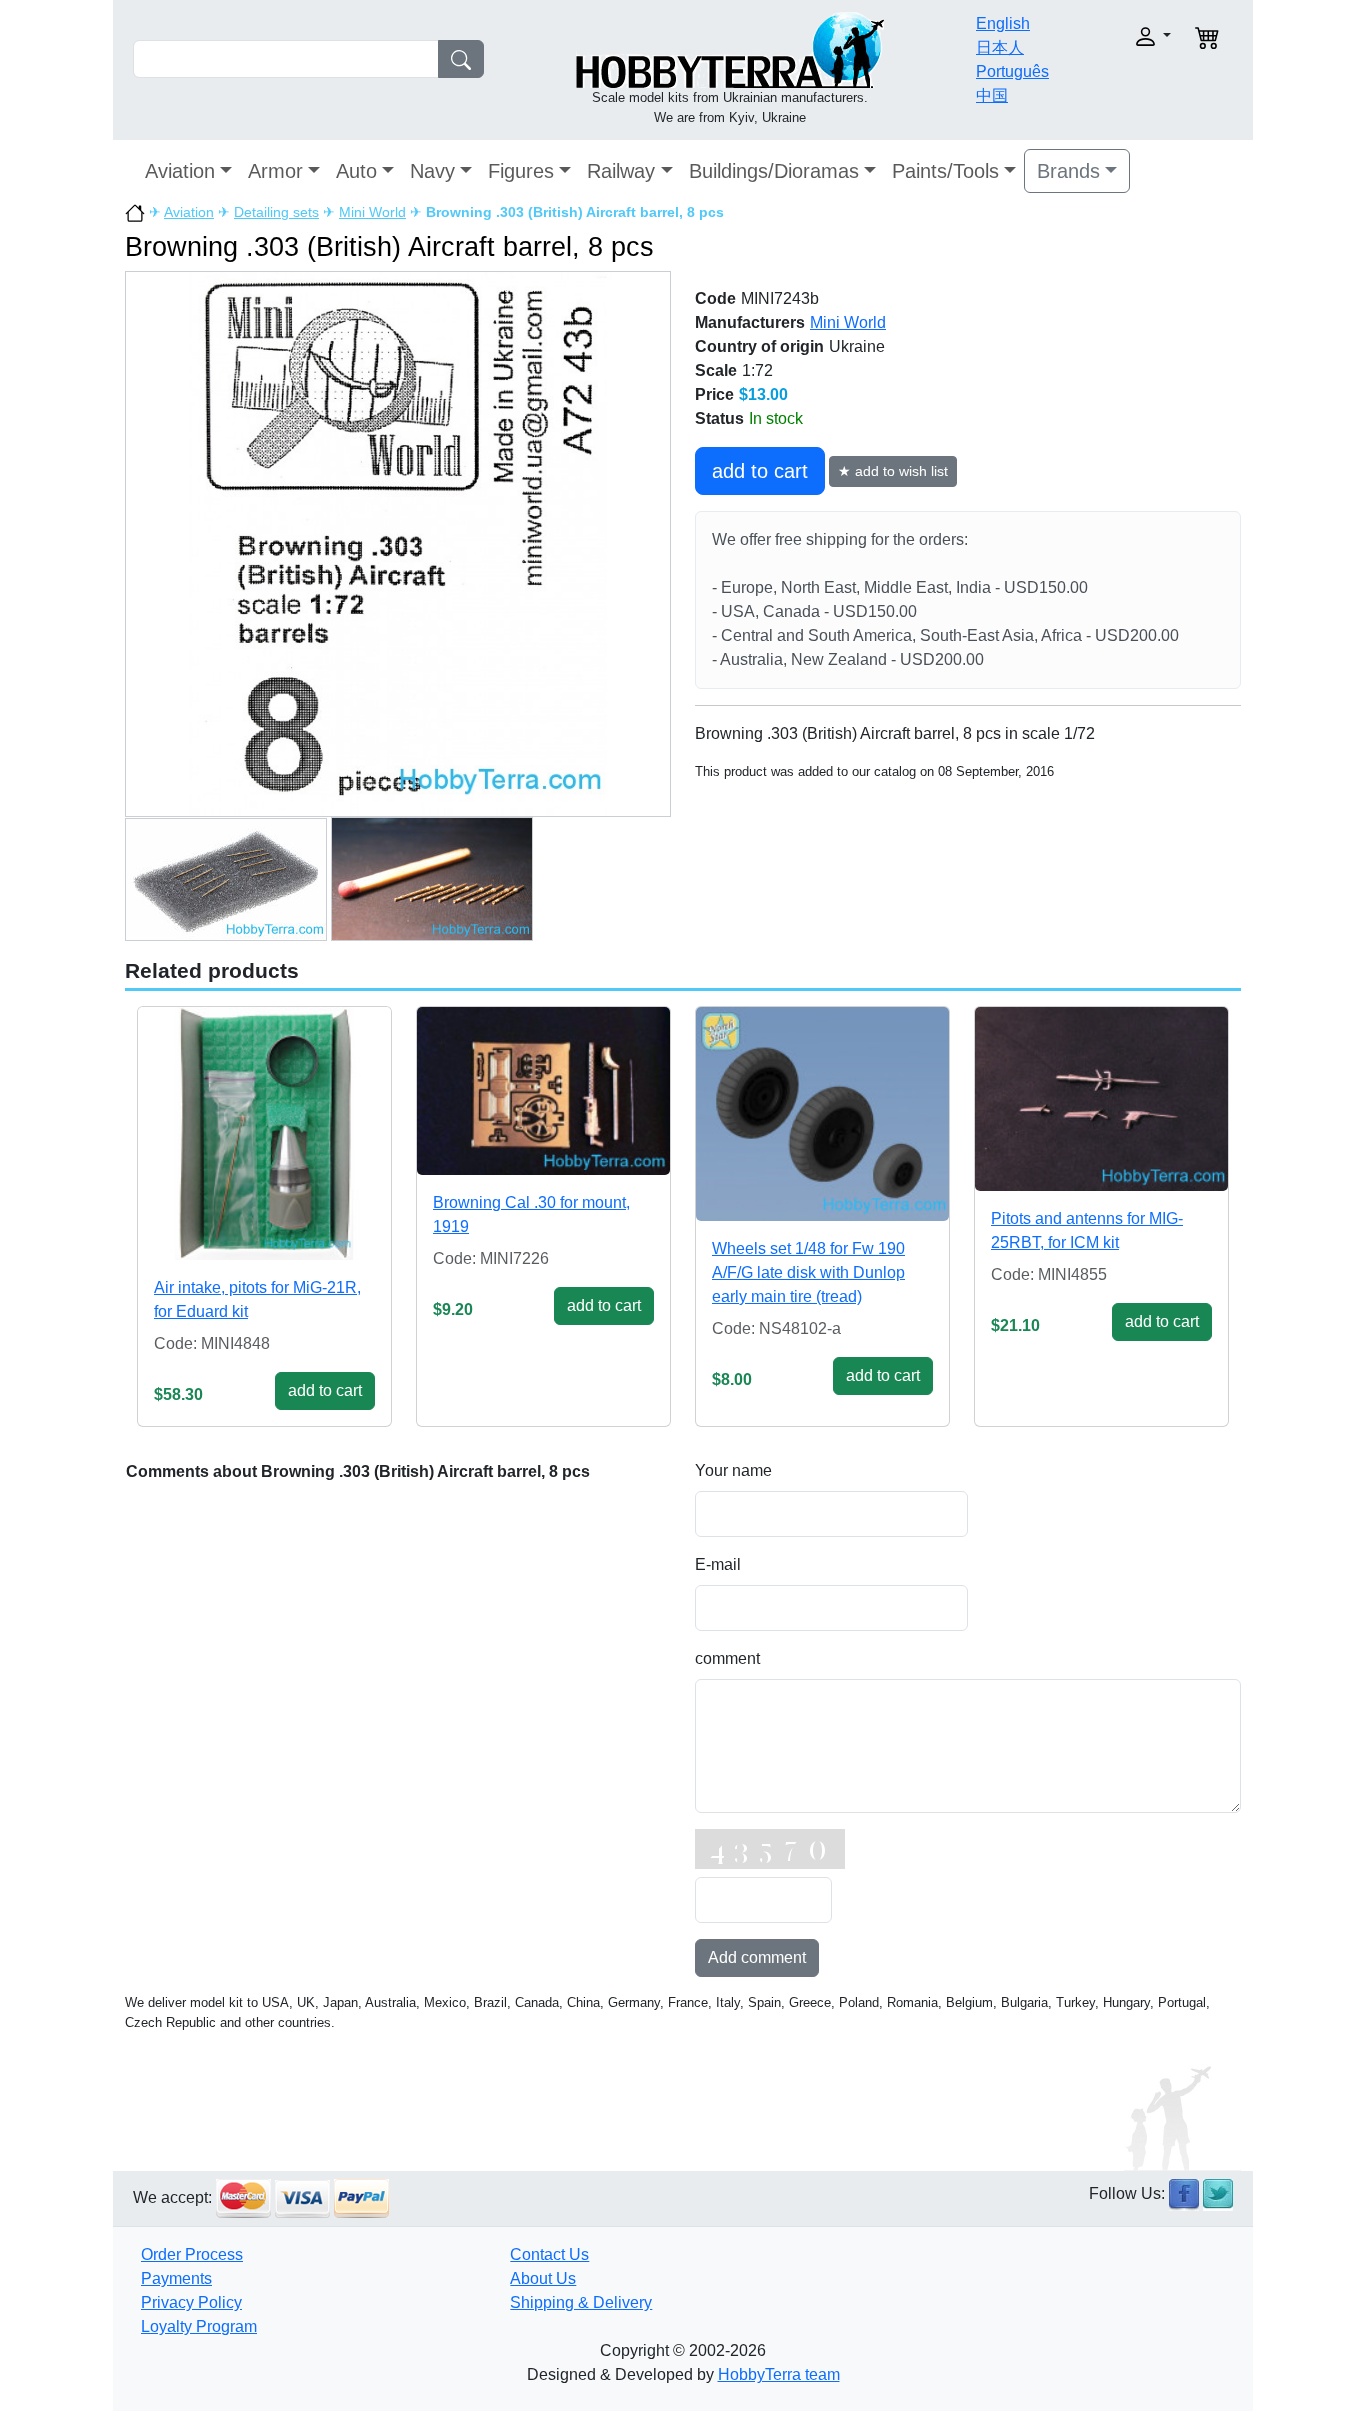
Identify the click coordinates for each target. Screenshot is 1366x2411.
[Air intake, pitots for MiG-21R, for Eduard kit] (264, 1133)
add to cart (760, 471)
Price (714, 394)
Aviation (180, 171)
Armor (275, 171)
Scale (716, 370)
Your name (733, 1470)
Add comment (757, 1957)
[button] (1120, 36)
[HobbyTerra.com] (730, 48)
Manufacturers (750, 322)
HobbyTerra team (779, 2374)
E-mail (718, 1564)
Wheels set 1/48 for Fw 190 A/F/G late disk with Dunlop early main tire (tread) (808, 1272)
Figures (521, 171)
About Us (543, 2278)
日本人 (1000, 47)
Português (1012, 71)
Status (719, 418)
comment (727, 1658)
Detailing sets (276, 212)
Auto (356, 171)
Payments (176, 2278)
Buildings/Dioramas (774, 171)
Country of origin (759, 346)
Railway (621, 171)
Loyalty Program (199, 2326)
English (1003, 23)
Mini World (372, 212)
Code (715, 298)
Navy (432, 171)
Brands (1068, 171)
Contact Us (549, 2254)
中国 (992, 95)
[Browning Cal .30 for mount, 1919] (543, 1091)
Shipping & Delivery (581, 2302)
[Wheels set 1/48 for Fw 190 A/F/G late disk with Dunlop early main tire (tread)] (822, 1114)
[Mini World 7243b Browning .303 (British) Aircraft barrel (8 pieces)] (398, 543)
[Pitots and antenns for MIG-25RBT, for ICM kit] (1101, 1098)
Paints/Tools (945, 171)
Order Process (192, 2254)
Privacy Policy (191, 2302)
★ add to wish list (893, 471)
